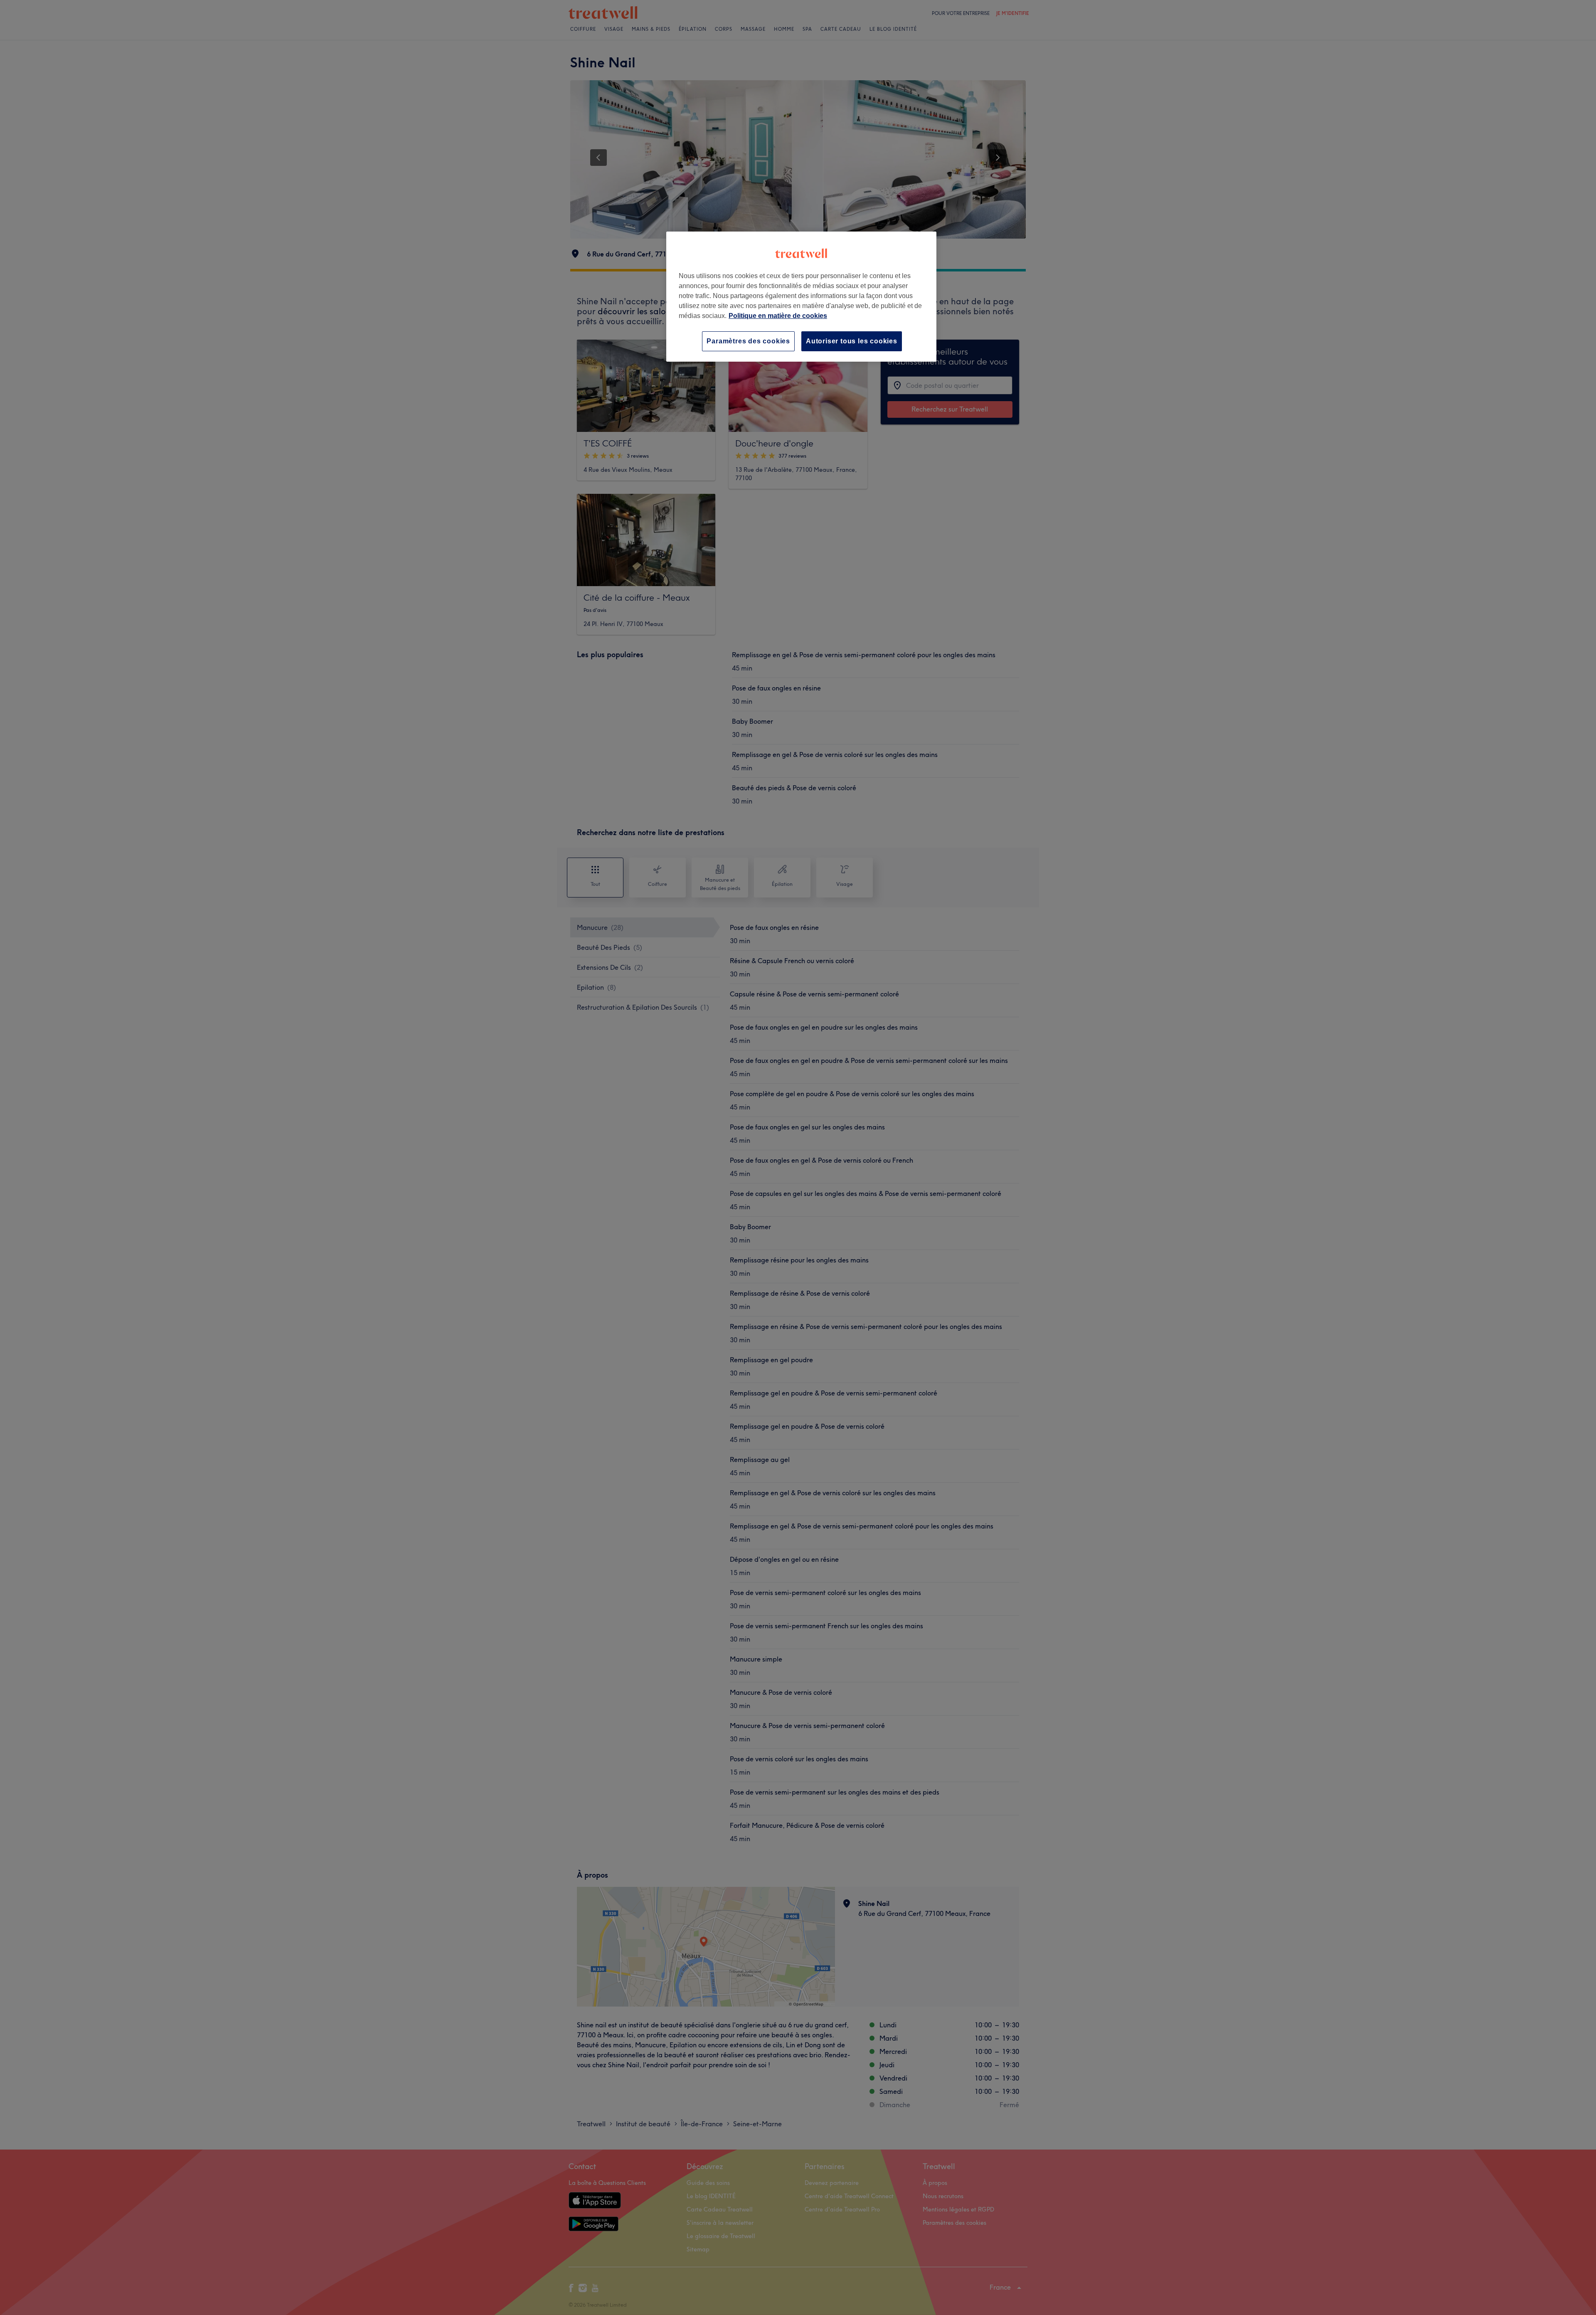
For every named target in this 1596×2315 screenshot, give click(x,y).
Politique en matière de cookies (778, 316)
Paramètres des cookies (748, 341)
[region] (801, 297)
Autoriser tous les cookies (852, 341)
